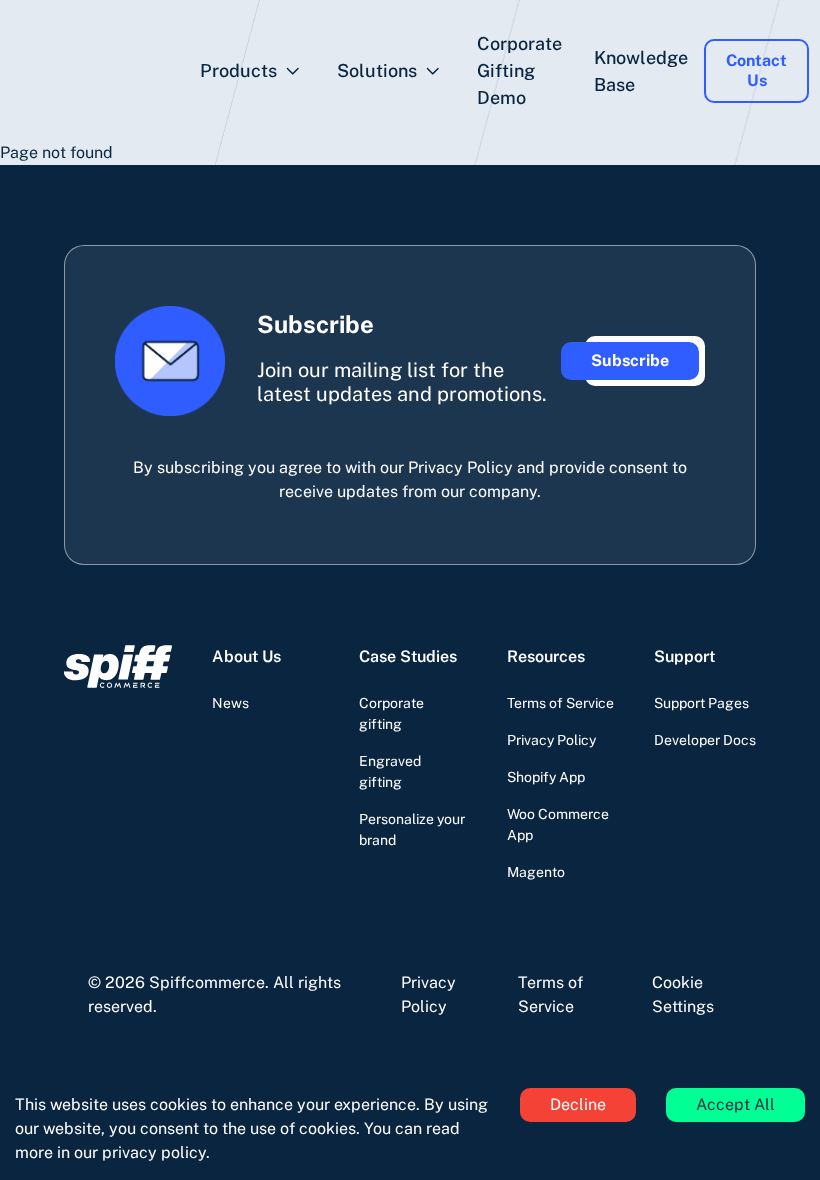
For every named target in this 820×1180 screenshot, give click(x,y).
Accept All (735, 1104)
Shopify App (546, 777)
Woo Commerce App (558, 824)
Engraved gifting (390, 771)
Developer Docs (705, 740)
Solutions (377, 70)
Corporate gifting (391, 713)
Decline (578, 1104)
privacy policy (154, 1152)
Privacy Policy (551, 740)
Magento (536, 872)
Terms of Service (560, 703)
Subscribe (630, 360)
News (230, 703)
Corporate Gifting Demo (519, 70)
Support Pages (701, 703)
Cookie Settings (683, 994)
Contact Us (756, 70)
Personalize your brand (412, 829)
